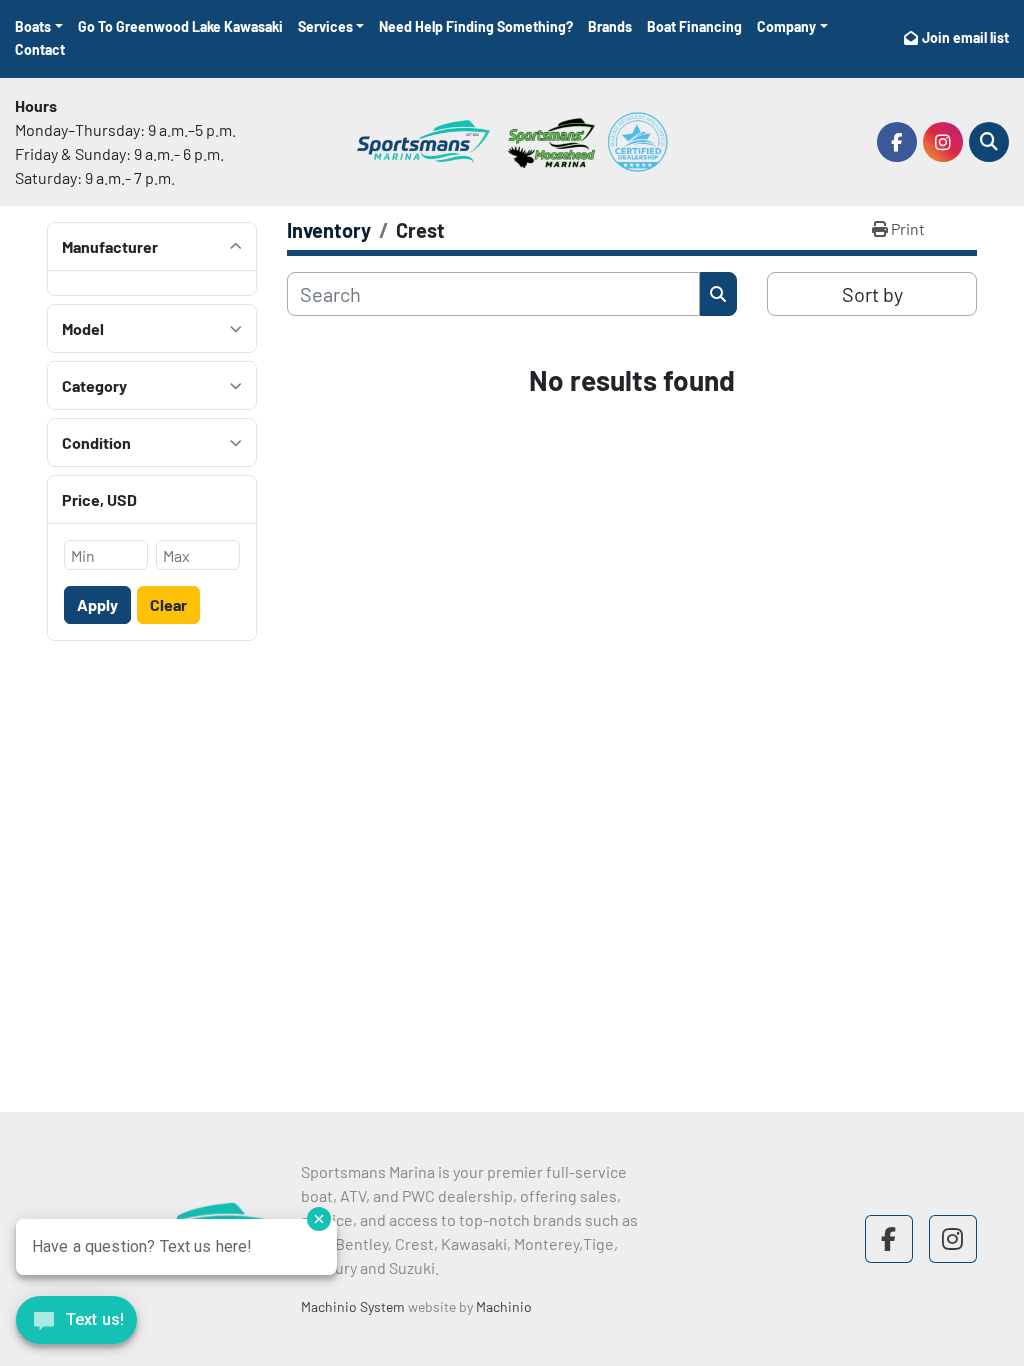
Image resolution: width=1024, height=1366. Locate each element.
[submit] (718, 294)
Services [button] (325, 26)
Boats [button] (33, 26)
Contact (40, 49)
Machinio (504, 1306)
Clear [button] (168, 604)
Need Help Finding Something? (476, 26)
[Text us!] (76, 1325)
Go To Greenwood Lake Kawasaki (180, 26)
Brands (610, 26)
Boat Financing (694, 26)
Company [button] (786, 26)
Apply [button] (97, 604)
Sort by (872, 294)
